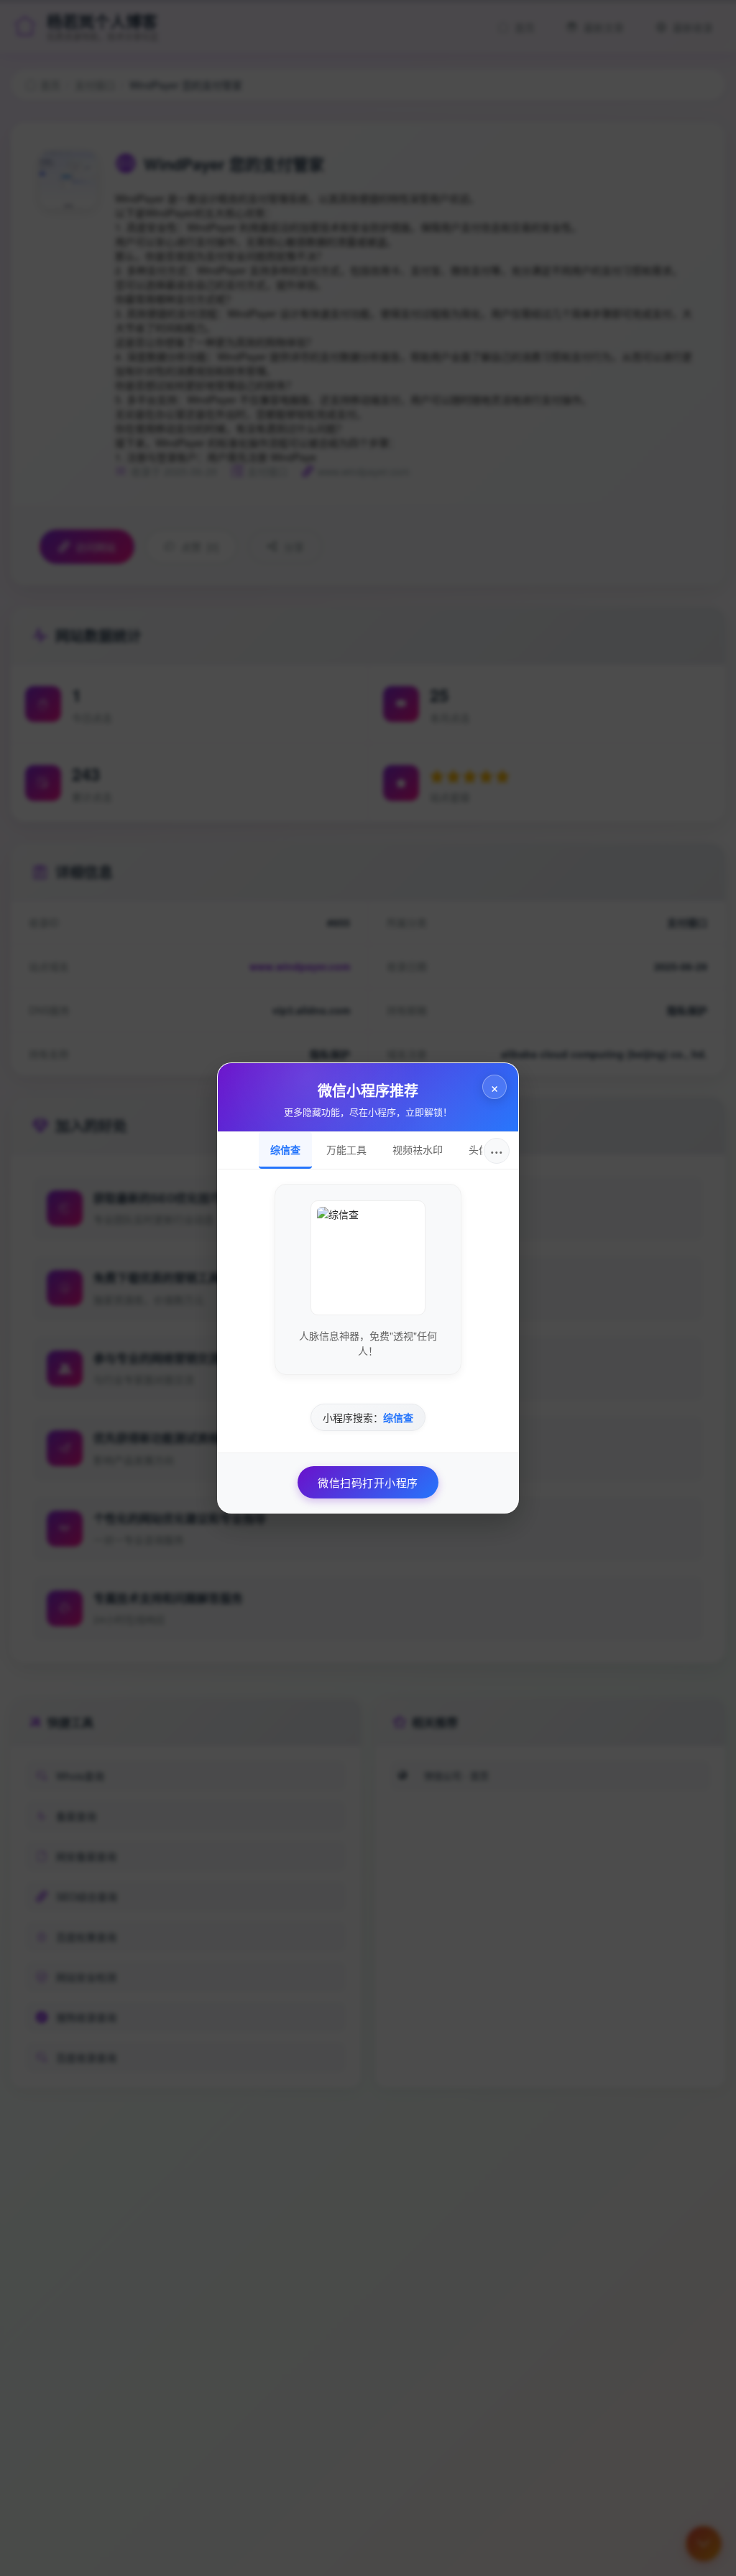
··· (497, 1150)
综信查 (285, 1149)
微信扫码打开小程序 (368, 1482)
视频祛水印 (418, 1149)
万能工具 (346, 1149)
